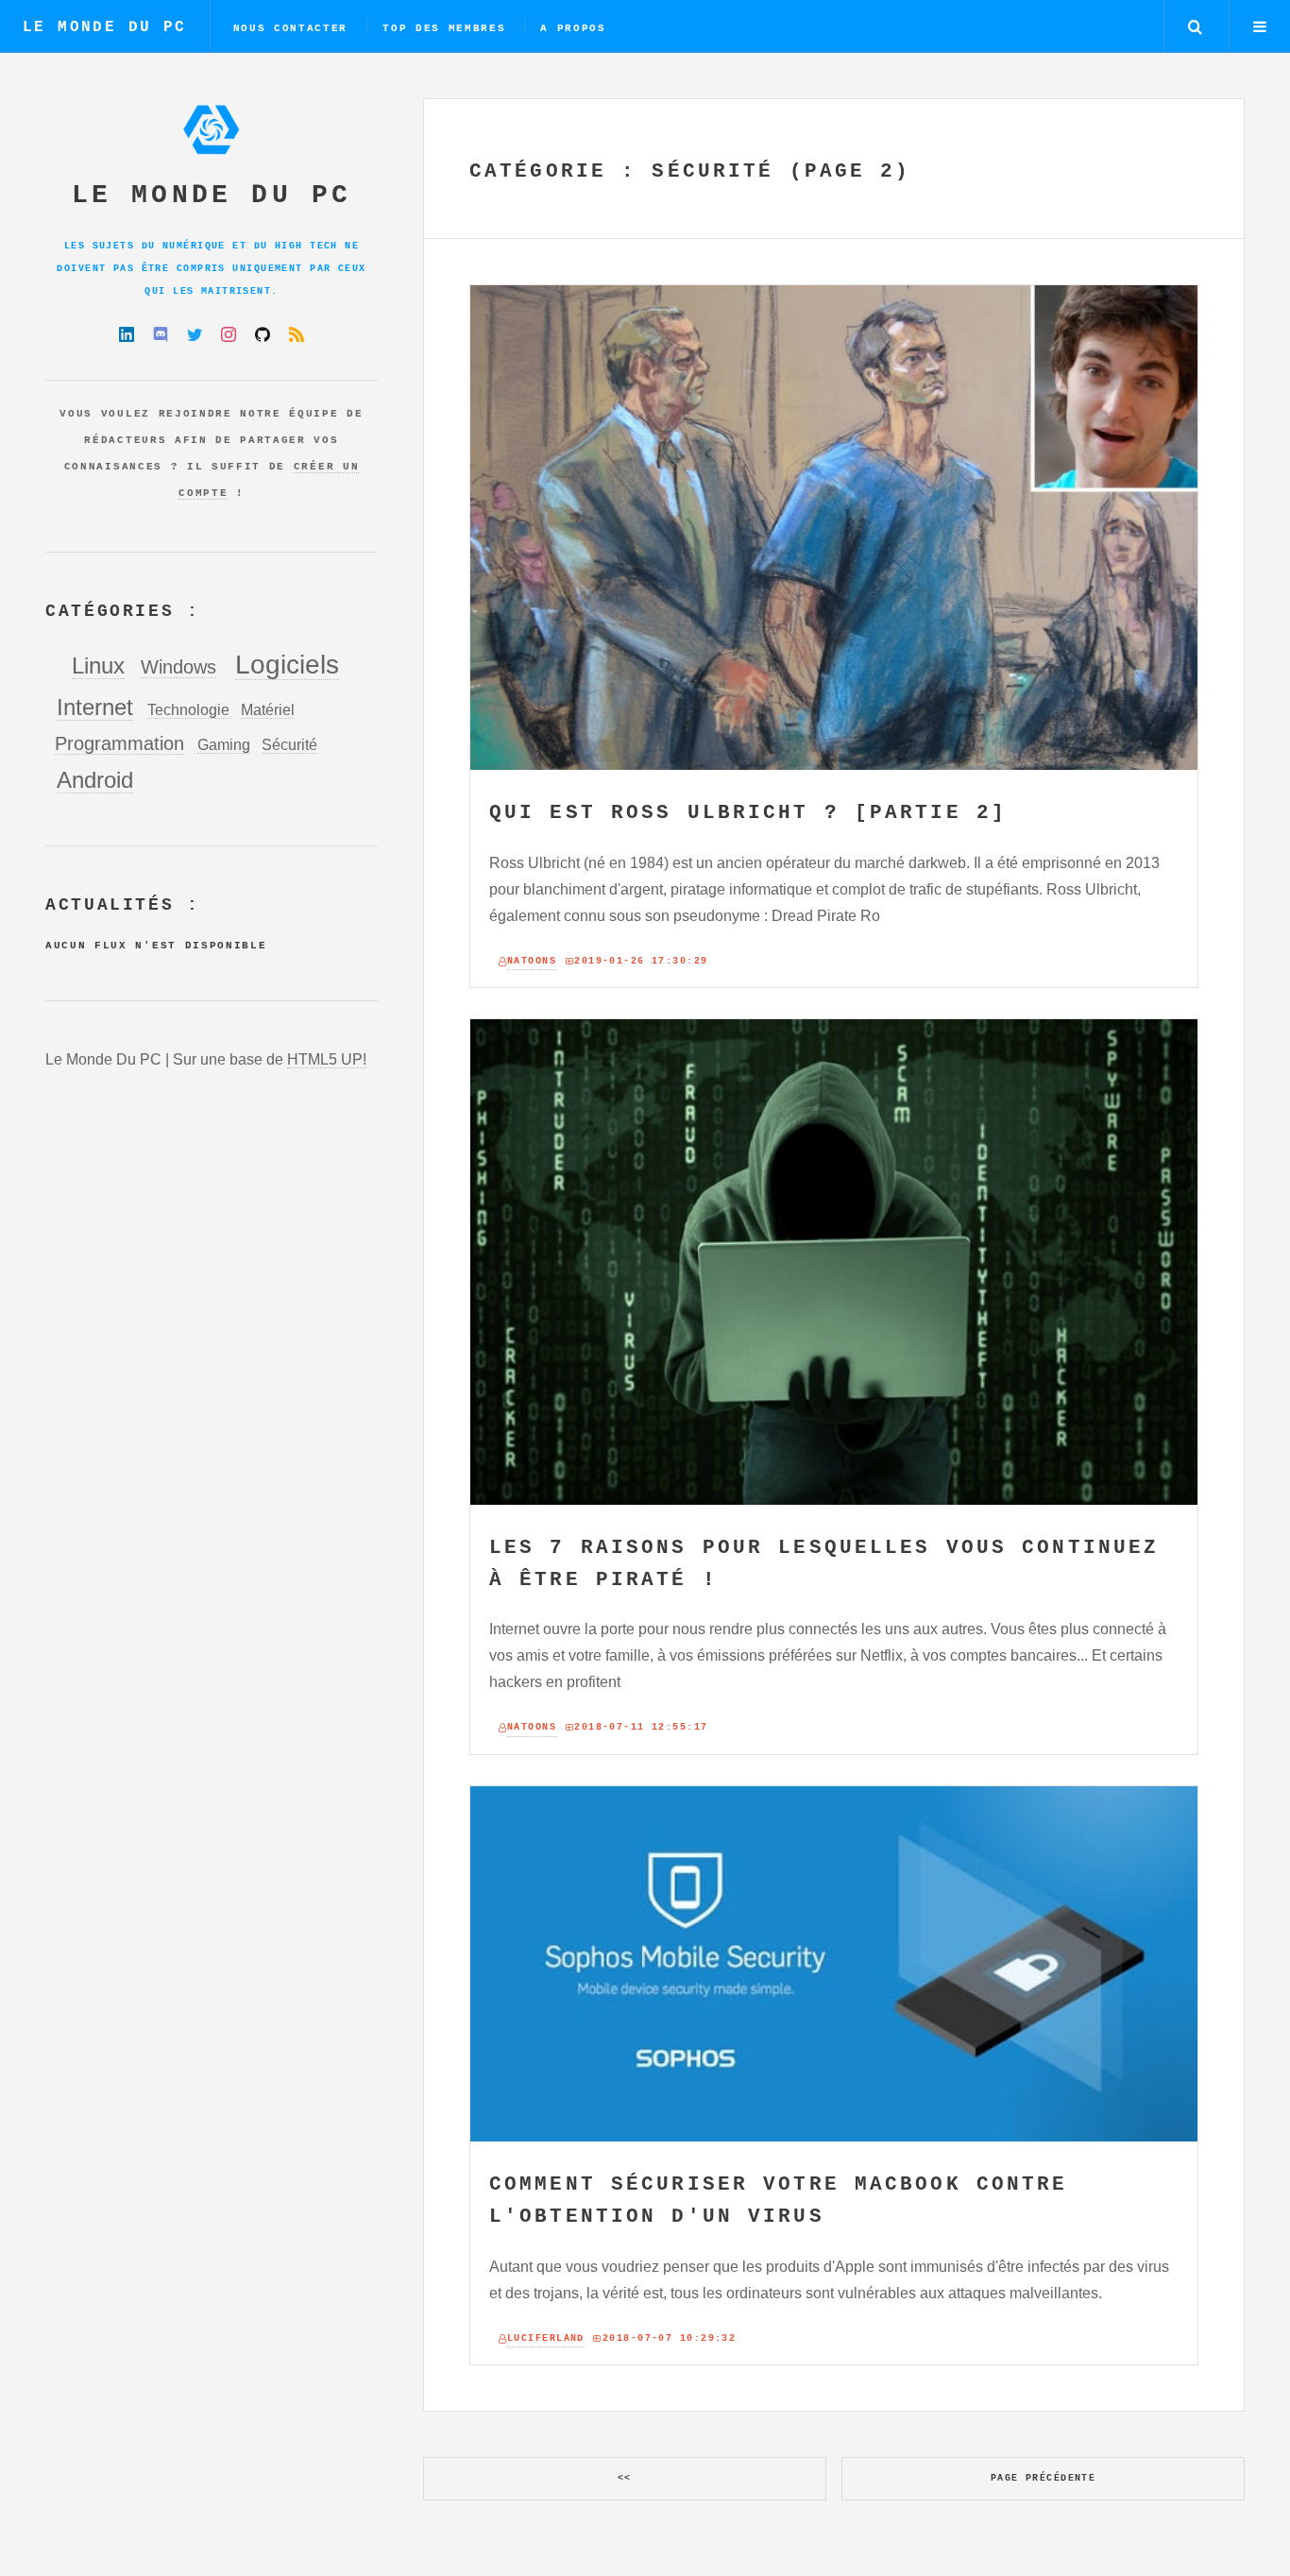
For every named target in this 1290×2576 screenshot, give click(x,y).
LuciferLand (546, 2338)
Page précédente (1044, 2478)
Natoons (532, 961)
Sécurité (289, 745)
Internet (95, 707)
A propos (573, 28)
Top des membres (444, 28)
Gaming (224, 745)
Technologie (188, 710)
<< (625, 2478)
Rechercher (1195, 26)
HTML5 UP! (327, 1059)
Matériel (268, 710)
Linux (98, 665)
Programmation (119, 743)
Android (95, 780)
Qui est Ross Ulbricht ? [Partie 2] (748, 813)
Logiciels (287, 665)
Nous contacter (291, 28)
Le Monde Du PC (105, 27)
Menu (1260, 26)
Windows (178, 667)
